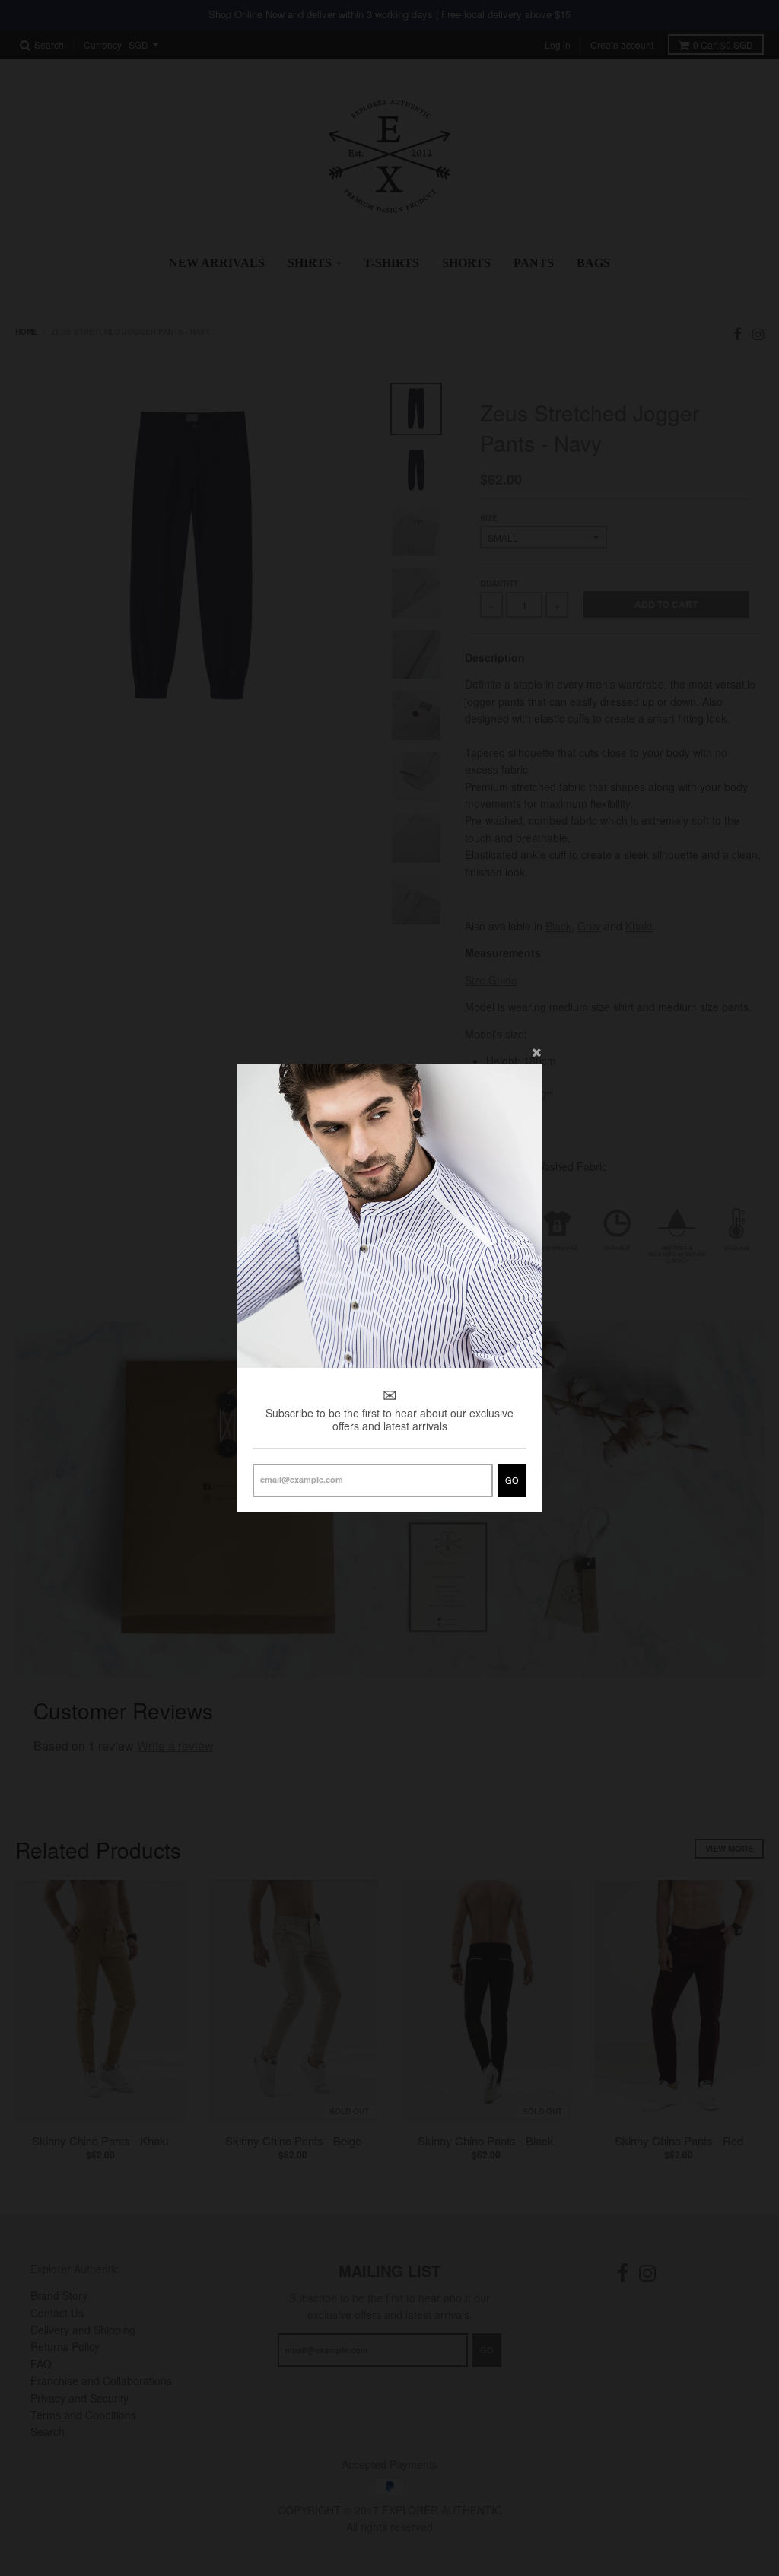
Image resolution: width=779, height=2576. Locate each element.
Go (512, 1480)
